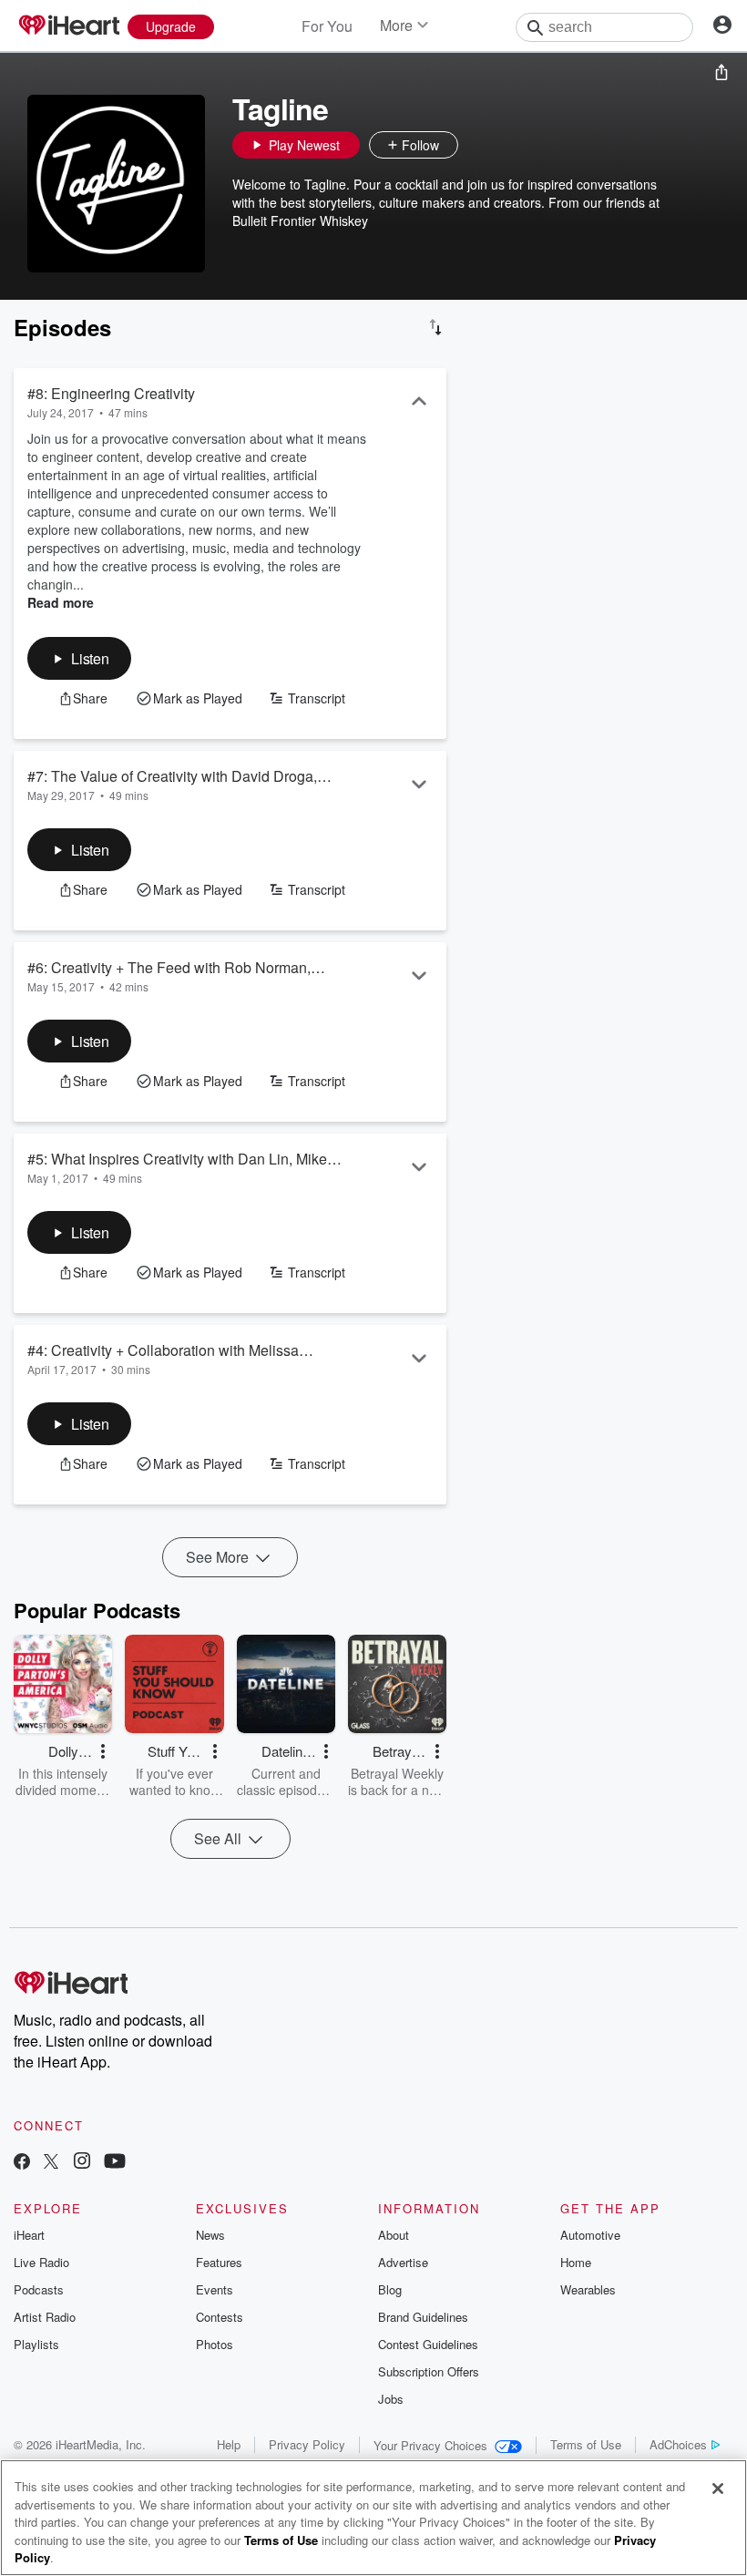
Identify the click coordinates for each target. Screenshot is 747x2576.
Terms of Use (586, 2444)
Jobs (391, 2399)
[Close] (718, 2489)
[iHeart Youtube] (115, 2163)
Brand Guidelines (423, 2317)
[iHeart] (68, 26)
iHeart (29, 2235)
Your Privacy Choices (430, 2445)
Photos (215, 2344)
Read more (61, 602)
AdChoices (678, 2444)
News (210, 2235)
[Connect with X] (51, 2163)
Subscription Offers (429, 2371)
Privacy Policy (307, 2444)
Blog (390, 2289)
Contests (220, 2317)
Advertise (403, 2262)
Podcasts (39, 2289)
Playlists (36, 2344)
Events (215, 2289)
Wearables (588, 2289)
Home (576, 2262)
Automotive (590, 2235)
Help (229, 2444)
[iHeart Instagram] (82, 2163)
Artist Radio (45, 2317)
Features (219, 2262)
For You (327, 26)
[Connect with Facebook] (22, 2163)
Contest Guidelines (428, 2344)
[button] (476, 145)
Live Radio (41, 2262)
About (394, 2235)
